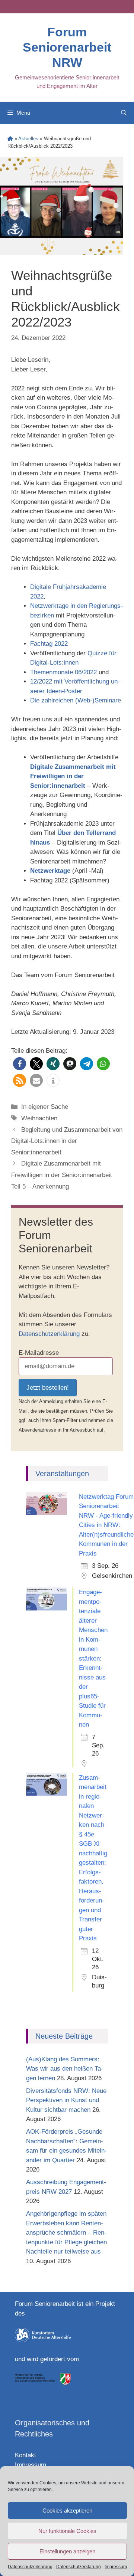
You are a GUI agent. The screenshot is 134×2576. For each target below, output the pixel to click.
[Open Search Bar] (124, 113)
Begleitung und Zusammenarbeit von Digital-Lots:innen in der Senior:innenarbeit (67, 1141)
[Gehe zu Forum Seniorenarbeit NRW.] (10, 139)
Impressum (116, 2567)
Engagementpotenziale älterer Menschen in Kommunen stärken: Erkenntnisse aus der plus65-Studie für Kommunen (93, 1658)
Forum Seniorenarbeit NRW (67, 47)
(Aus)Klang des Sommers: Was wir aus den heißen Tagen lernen (65, 2069)
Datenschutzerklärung (30, 2567)
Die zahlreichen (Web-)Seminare (76, 700)
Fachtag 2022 (49, 644)
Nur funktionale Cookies (67, 2531)
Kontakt (25, 2455)
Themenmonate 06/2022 (63, 672)
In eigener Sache (45, 1107)
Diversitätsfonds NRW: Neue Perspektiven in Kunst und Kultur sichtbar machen (66, 2100)
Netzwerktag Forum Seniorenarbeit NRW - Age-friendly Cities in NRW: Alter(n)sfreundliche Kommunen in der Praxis (106, 1525)
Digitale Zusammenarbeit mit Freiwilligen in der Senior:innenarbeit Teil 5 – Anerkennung (62, 1175)
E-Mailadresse (39, 1353)
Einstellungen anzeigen (67, 2551)
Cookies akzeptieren (67, 2511)
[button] (20, 1064)
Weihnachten (39, 1118)
